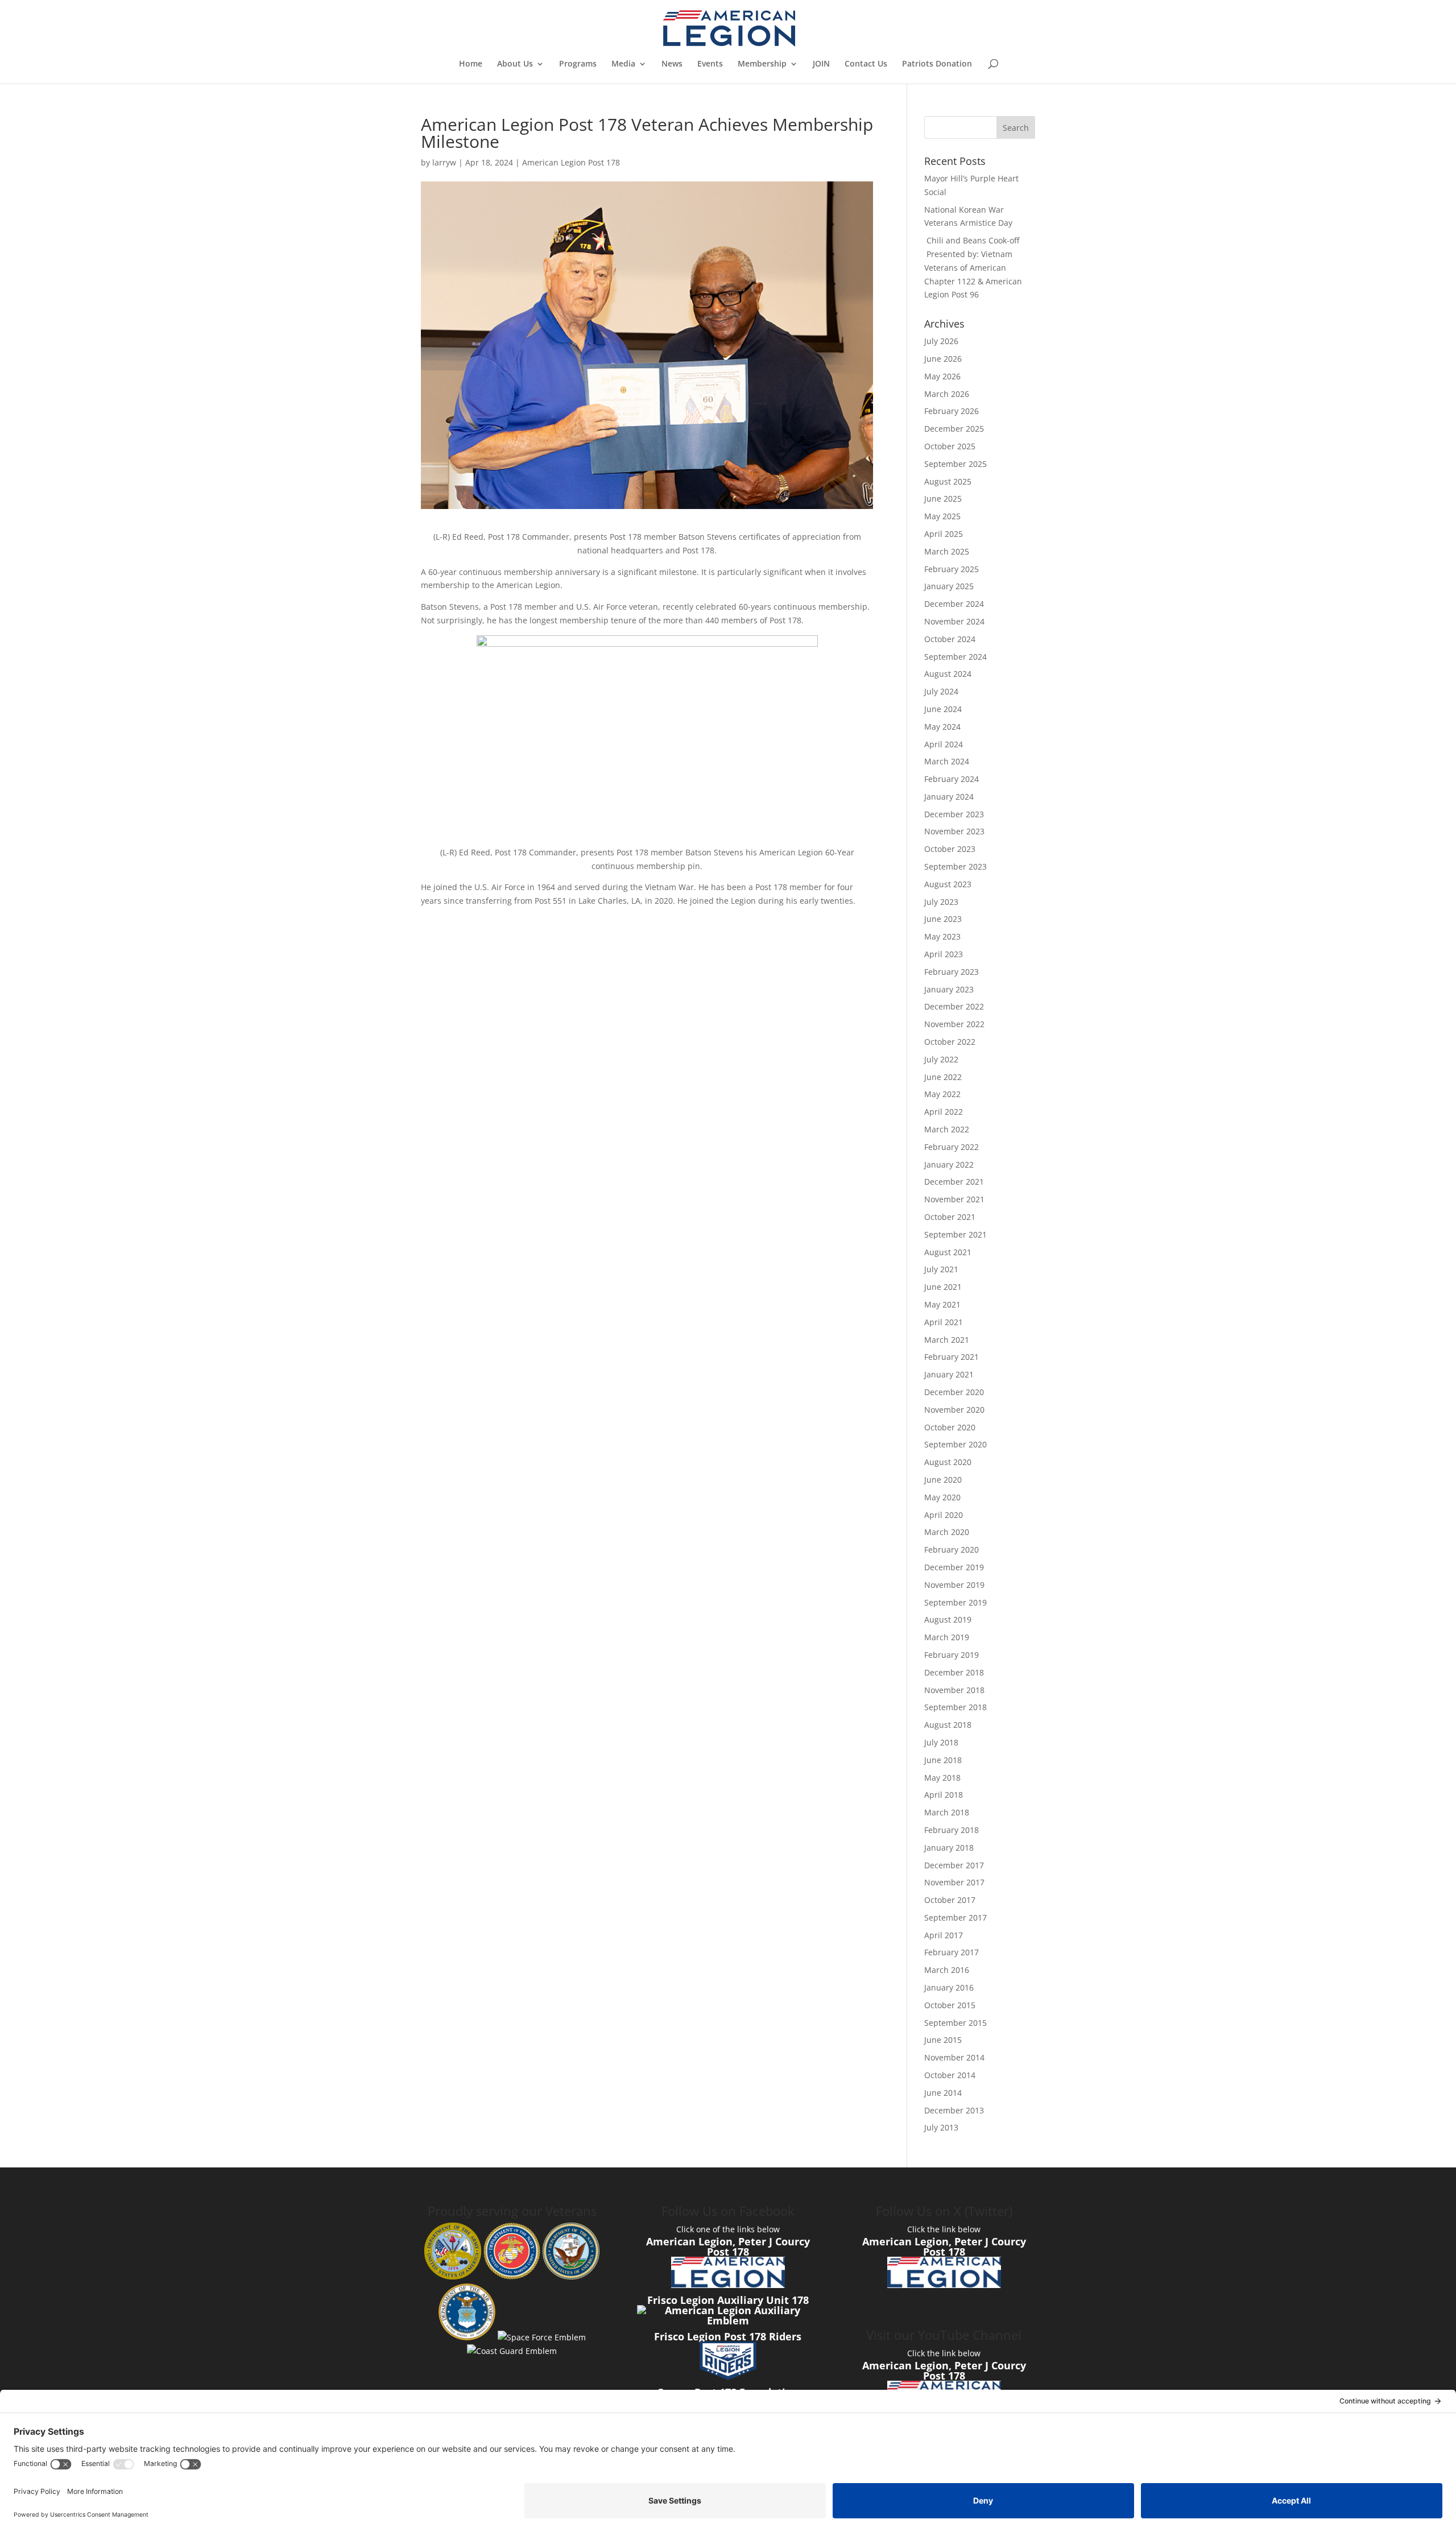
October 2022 (950, 1042)
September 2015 (955, 2023)
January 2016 (949, 1987)
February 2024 (952, 779)
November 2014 (954, 2057)
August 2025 (948, 481)
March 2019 (947, 1637)
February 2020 (952, 1550)
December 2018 (954, 1672)
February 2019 (952, 1655)
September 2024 (955, 657)
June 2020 (943, 1480)
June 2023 (943, 919)
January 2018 (949, 1848)
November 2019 (954, 1585)
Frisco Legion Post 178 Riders (728, 2336)
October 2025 (950, 446)
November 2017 (954, 1882)
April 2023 (944, 954)
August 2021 (948, 1252)
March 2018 (947, 1812)
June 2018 (943, 1760)
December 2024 (954, 604)
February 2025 (952, 569)
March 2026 (947, 394)
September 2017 (955, 1917)
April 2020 (944, 1515)
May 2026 (942, 376)
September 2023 (955, 866)
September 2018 (955, 1707)
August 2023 (948, 884)
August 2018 (948, 1725)
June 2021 (943, 1287)
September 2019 (955, 1602)
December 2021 (954, 1182)
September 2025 (955, 464)
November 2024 (954, 621)
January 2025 (949, 586)
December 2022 (954, 1006)
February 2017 (952, 1952)
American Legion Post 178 (571, 162)
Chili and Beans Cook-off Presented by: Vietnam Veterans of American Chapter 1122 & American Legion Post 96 (973, 267)
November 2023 (954, 831)
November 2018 (954, 1690)
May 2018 (942, 1778)
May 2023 (942, 936)
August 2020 (948, 1462)
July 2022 (941, 1059)
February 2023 (952, 972)
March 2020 (947, 1532)
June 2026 (943, 359)
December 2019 (954, 1567)
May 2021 (942, 1304)
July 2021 (941, 1269)
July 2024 (941, 691)
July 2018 (941, 1742)
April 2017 (944, 1935)
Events (710, 64)
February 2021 (952, 1357)
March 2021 (947, 1340)
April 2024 (944, 744)
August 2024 (948, 674)
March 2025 (947, 551)
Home (471, 64)
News (672, 64)
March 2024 (947, 761)
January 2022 (949, 1164)
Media (623, 64)
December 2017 (954, 1865)
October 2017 (950, 1900)
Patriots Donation (937, 64)
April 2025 (944, 534)
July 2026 (941, 341)
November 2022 (954, 1024)
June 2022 (943, 1077)
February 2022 (952, 1147)
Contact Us (866, 64)
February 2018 (952, 1830)
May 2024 (942, 727)
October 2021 (950, 1217)
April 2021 (944, 1322)
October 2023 (950, 849)
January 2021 (949, 1374)
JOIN (821, 64)
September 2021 (955, 1234)
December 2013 (954, 2110)
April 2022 (944, 1112)
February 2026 (952, 411)
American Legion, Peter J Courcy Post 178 (728, 2246)
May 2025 (942, 516)
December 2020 (954, 1392)
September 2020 (955, 1444)
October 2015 (950, 2005)
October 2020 (950, 1427)
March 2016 (947, 1970)
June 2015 (943, 2040)
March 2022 (947, 1129)
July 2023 (941, 902)
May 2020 (942, 1497)
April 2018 (944, 1795)
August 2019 (948, 1619)
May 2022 (942, 1094)
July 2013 (941, 2127)
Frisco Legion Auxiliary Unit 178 (728, 2300)
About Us (515, 64)
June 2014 (943, 2093)
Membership (762, 64)
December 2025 (954, 429)
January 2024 (949, 797)
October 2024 (950, 639)
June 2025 (943, 498)
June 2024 (943, 709)
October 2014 (950, 2075)
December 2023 (954, 814)
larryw (444, 162)
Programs (578, 64)
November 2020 (954, 1410)
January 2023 (949, 989)
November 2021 (954, 1199)
